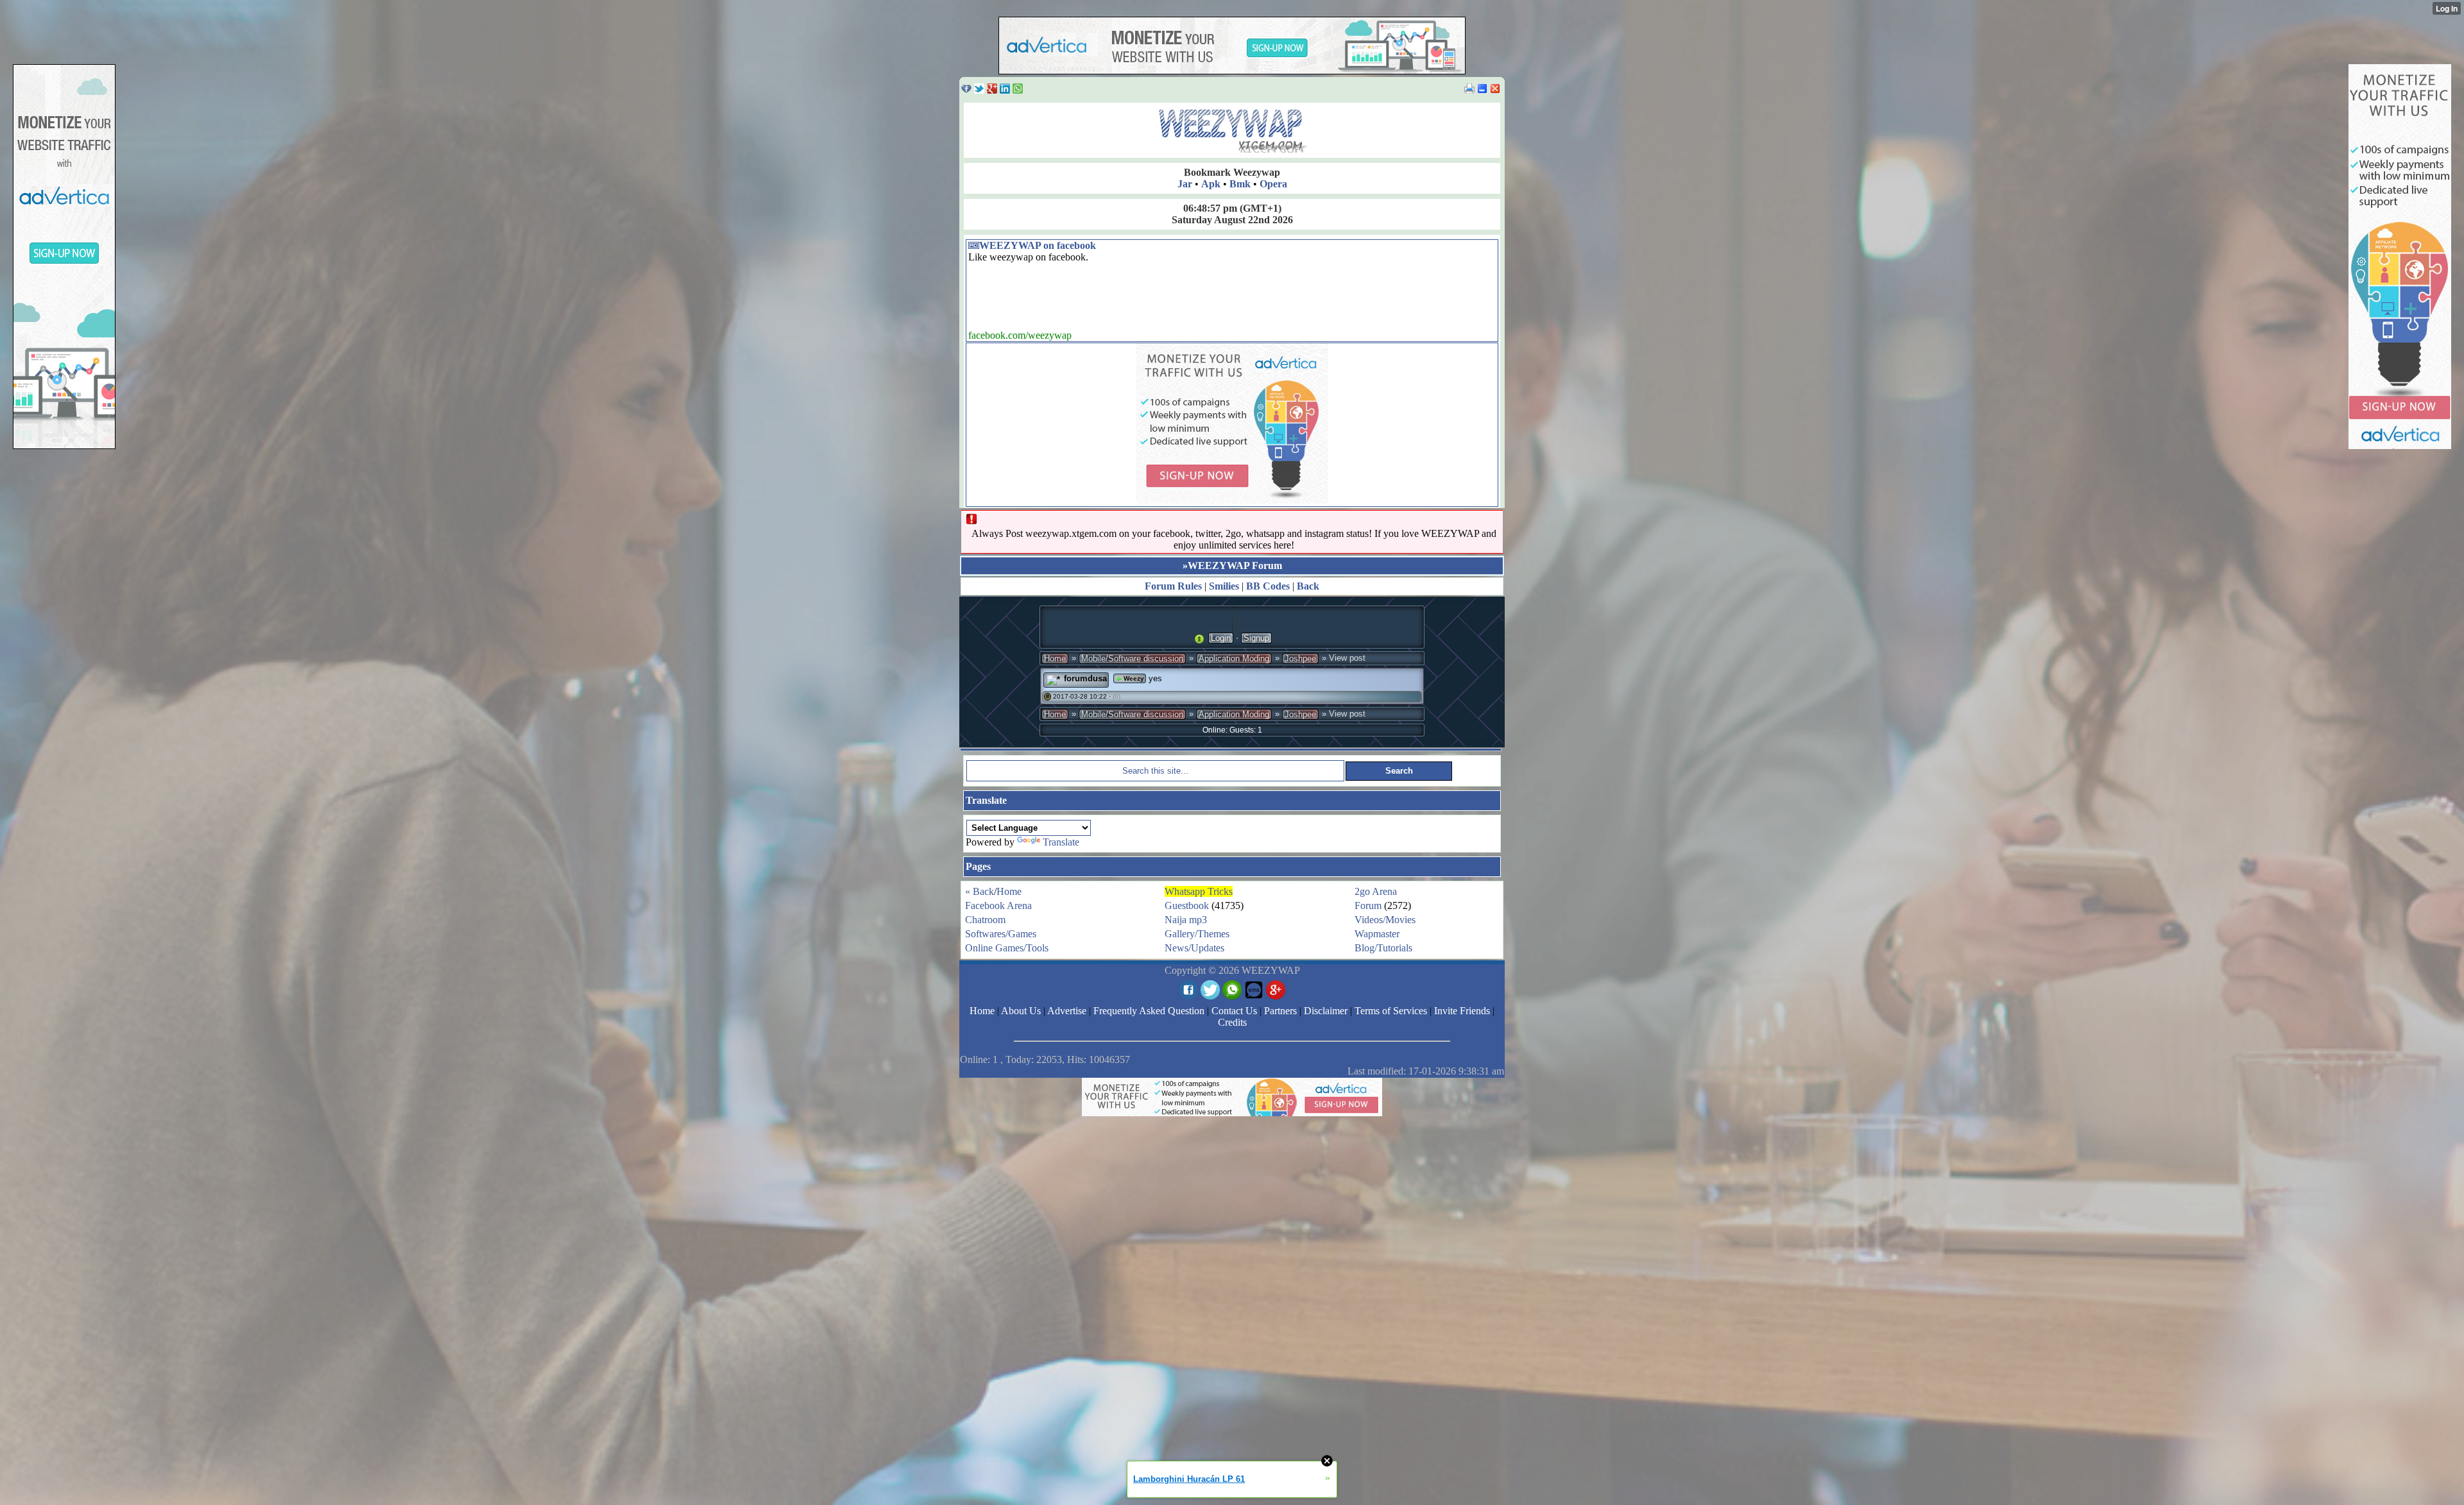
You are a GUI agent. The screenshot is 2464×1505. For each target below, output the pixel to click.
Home (1055, 659)
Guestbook (1187, 906)
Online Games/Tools (1007, 948)
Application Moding (1234, 659)
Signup (1256, 638)
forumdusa (1085, 678)
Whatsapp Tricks (1199, 891)
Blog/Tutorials (1383, 948)
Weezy (1133, 678)
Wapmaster (1377, 934)
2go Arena (1376, 891)
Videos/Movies (1385, 920)
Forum (1368, 906)
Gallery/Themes (1197, 934)
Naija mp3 (1186, 920)
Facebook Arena (998, 906)
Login (1221, 638)
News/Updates (1194, 948)
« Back (980, 891)
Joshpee (1300, 659)
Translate (1061, 842)
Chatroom (985, 920)
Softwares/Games (1001, 934)
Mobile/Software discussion (1132, 659)
